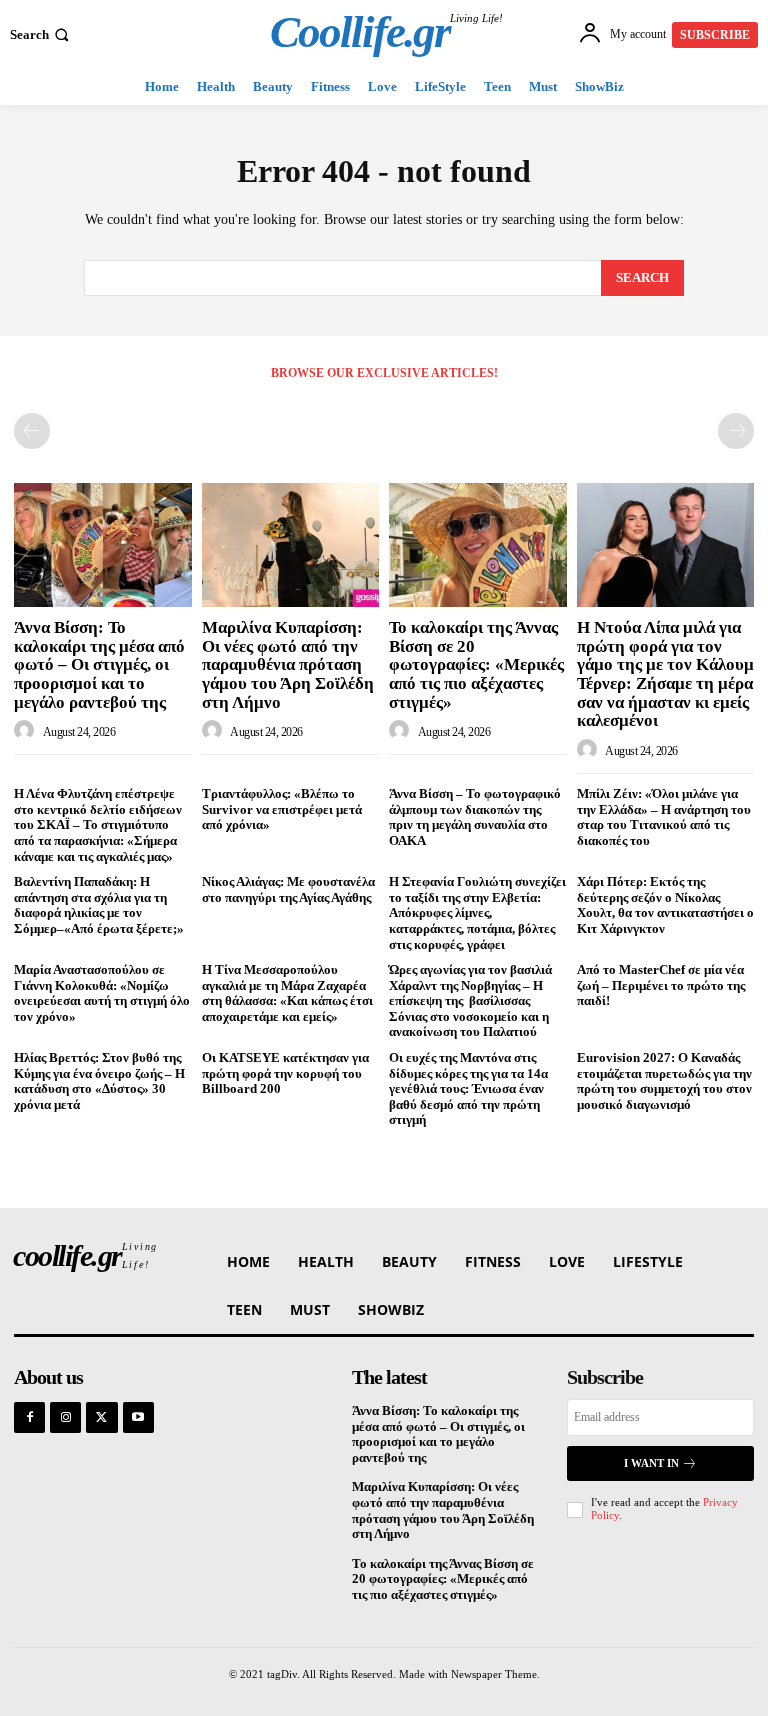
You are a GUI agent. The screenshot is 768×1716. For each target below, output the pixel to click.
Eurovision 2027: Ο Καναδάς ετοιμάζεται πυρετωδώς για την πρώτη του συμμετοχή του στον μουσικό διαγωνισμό (664, 1081)
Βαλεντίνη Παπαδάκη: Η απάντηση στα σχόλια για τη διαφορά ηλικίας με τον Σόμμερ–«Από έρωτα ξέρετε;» (99, 905)
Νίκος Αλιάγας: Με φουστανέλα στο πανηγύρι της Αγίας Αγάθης (288, 889)
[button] (41, 34)
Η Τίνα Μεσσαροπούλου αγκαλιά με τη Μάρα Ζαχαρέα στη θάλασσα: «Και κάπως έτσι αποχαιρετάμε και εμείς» (287, 993)
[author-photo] (27, 731)
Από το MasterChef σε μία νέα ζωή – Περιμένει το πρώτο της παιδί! (661, 985)
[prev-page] (32, 431)
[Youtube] (138, 1417)
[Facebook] (29, 1417)
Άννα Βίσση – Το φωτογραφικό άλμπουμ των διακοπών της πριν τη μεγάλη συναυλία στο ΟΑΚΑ (475, 817)
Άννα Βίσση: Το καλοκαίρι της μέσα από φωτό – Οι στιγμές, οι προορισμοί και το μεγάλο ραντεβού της (99, 665)
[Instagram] (65, 1417)
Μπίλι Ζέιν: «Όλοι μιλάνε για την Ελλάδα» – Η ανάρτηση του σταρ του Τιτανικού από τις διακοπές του (664, 817)
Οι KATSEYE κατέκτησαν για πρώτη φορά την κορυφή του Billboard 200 (285, 1073)
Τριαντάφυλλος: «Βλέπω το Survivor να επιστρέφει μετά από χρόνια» (282, 809)
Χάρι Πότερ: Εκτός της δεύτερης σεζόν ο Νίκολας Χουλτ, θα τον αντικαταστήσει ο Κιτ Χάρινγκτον (665, 905)
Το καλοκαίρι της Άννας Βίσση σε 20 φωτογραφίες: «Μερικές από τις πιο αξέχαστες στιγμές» (476, 665)
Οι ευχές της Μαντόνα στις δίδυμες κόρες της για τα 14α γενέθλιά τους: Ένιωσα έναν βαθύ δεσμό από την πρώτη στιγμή (468, 1088)
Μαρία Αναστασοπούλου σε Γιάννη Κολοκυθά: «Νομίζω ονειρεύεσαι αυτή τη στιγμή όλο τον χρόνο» (102, 993)
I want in (651, 1463)
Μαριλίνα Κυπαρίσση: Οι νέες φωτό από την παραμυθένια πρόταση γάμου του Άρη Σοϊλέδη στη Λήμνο (288, 665)
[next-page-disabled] (736, 431)
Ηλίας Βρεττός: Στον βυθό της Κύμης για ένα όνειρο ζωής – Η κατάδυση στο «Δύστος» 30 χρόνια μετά (99, 1081)
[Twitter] (101, 1417)
